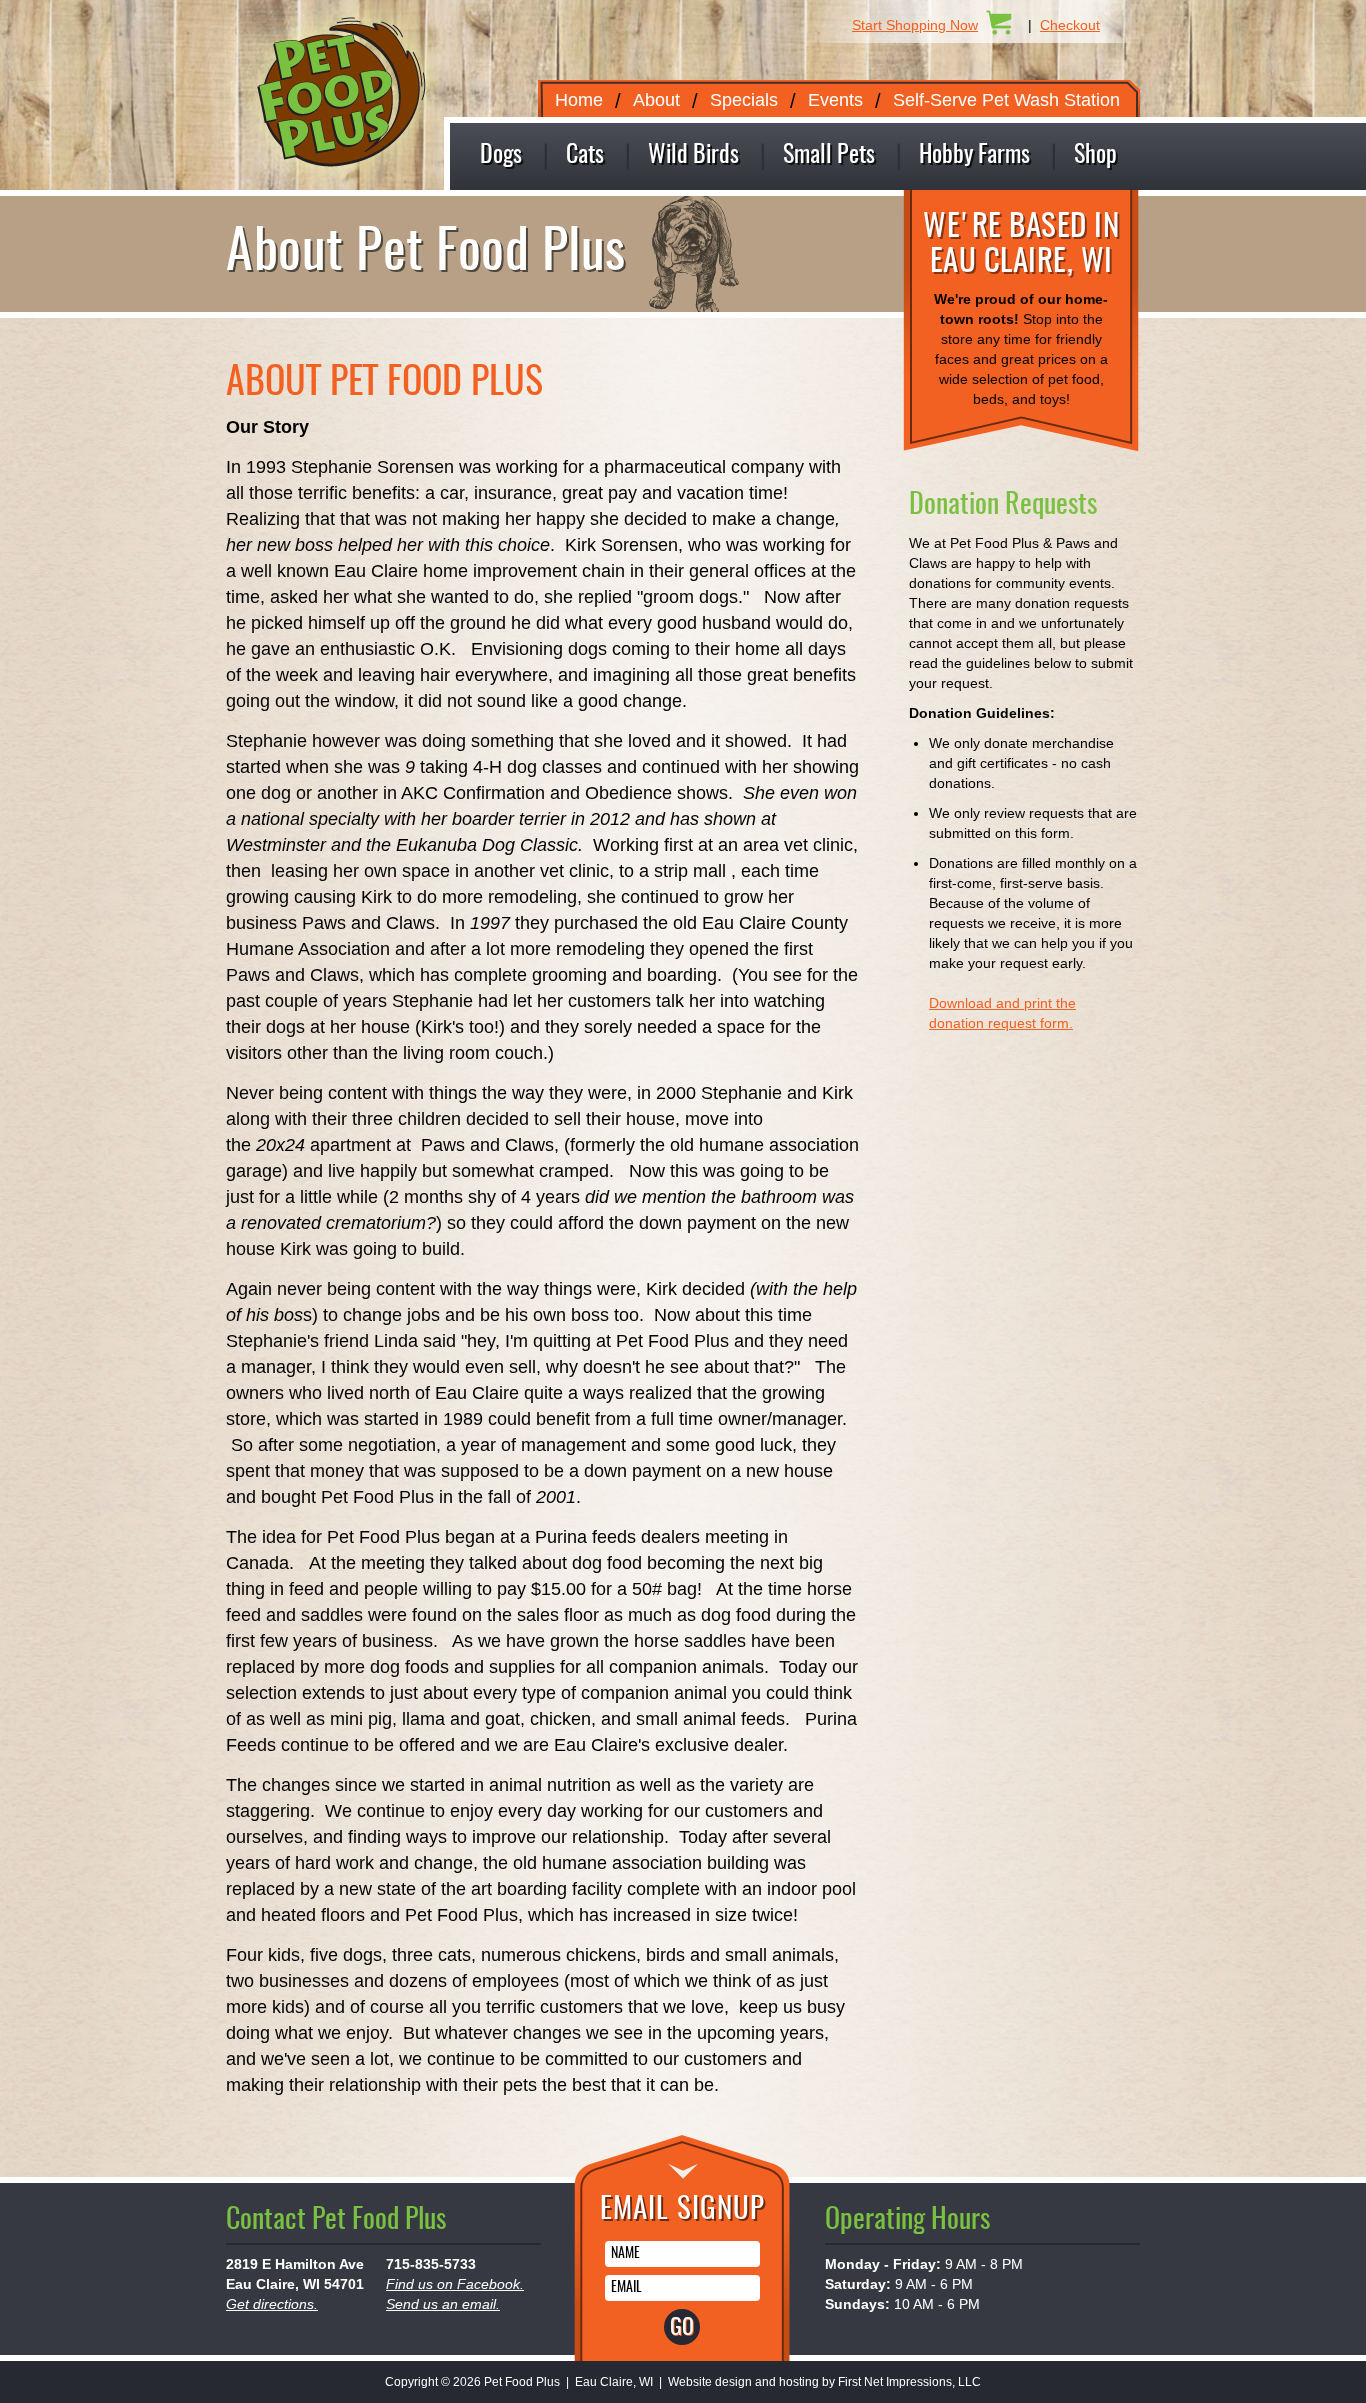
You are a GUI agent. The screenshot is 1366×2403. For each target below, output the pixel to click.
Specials (744, 100)
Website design (710, 2382)
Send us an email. (443, 2304)
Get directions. (272, 2304)
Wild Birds (693, 156)
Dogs (501, 156)
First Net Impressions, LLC (909, 2382)
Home (579, 100)
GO (682, 2328)
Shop (1095, 156)
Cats (585, 156)
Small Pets (829, 156)
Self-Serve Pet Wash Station (1006, 100)
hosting (799, 2382)
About (656, 100)
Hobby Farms (974, 156)
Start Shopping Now (915, 25)
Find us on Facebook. (455, 2284)
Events (835, 100)
